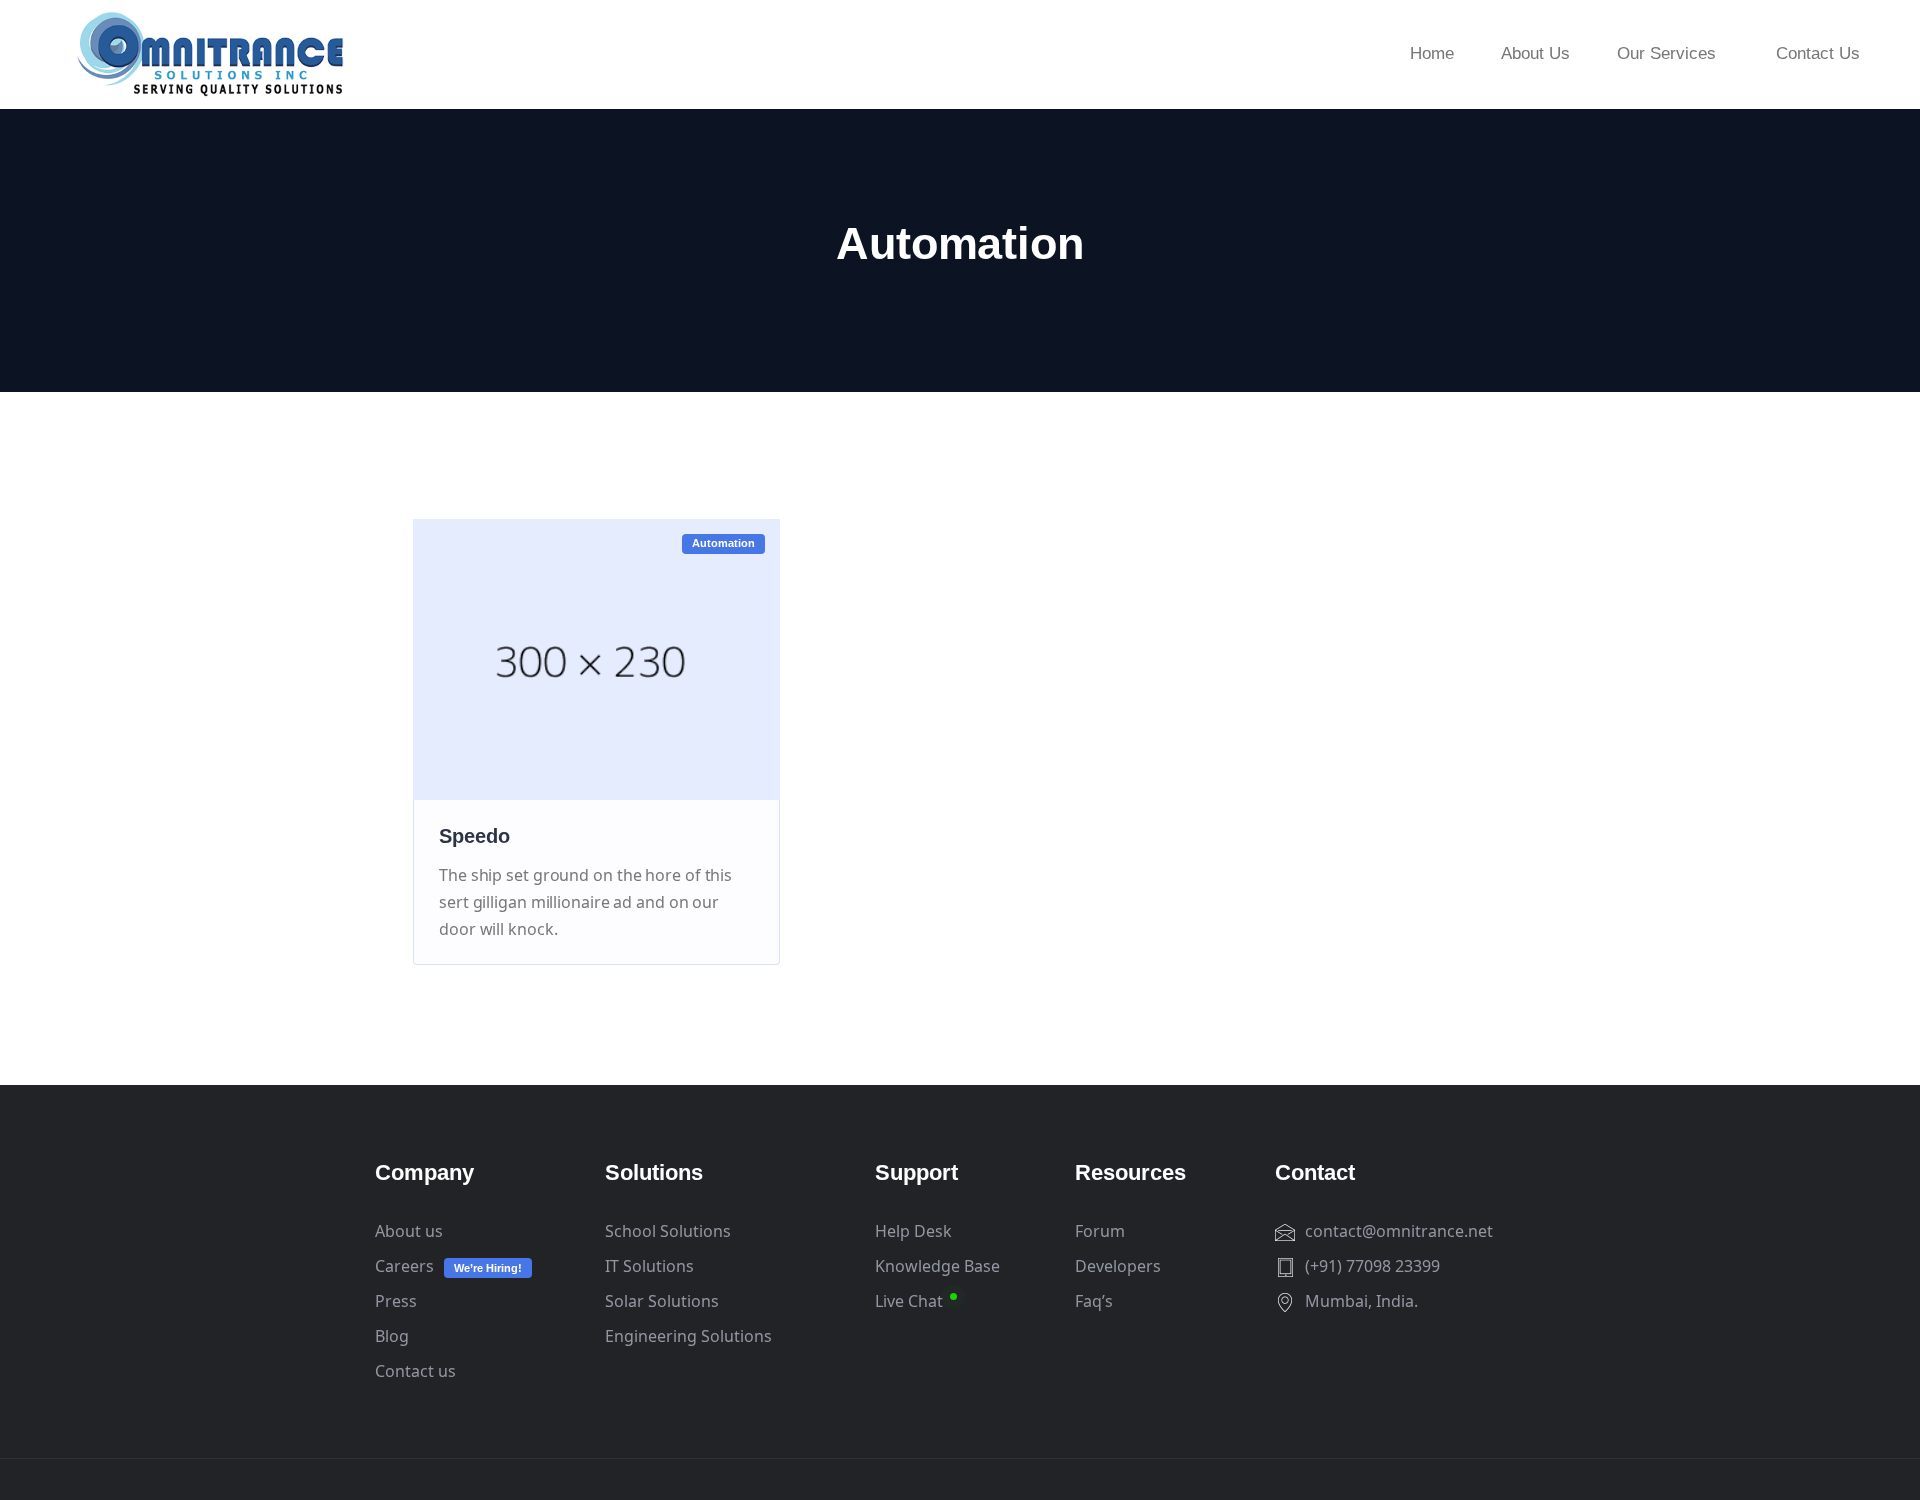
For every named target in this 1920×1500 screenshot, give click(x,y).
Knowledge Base (937, 1266)
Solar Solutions (662, 1301)
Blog (392, 1336)
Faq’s (1094, 1301)
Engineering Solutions (688, 1336)
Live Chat (909, 1301)
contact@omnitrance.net (1399, 1231)
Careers (404, 1266)
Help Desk (913, 1231)
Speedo (474, 836)
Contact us (415, 1371)
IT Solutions (649, 1266)
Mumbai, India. (1361, 1301)
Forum (1100, 1231)
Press (396, 1301)
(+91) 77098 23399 (1372, 1266)
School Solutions (668, 1231)
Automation (723, 543)
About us (409, 1231)
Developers (1118, 1266)
